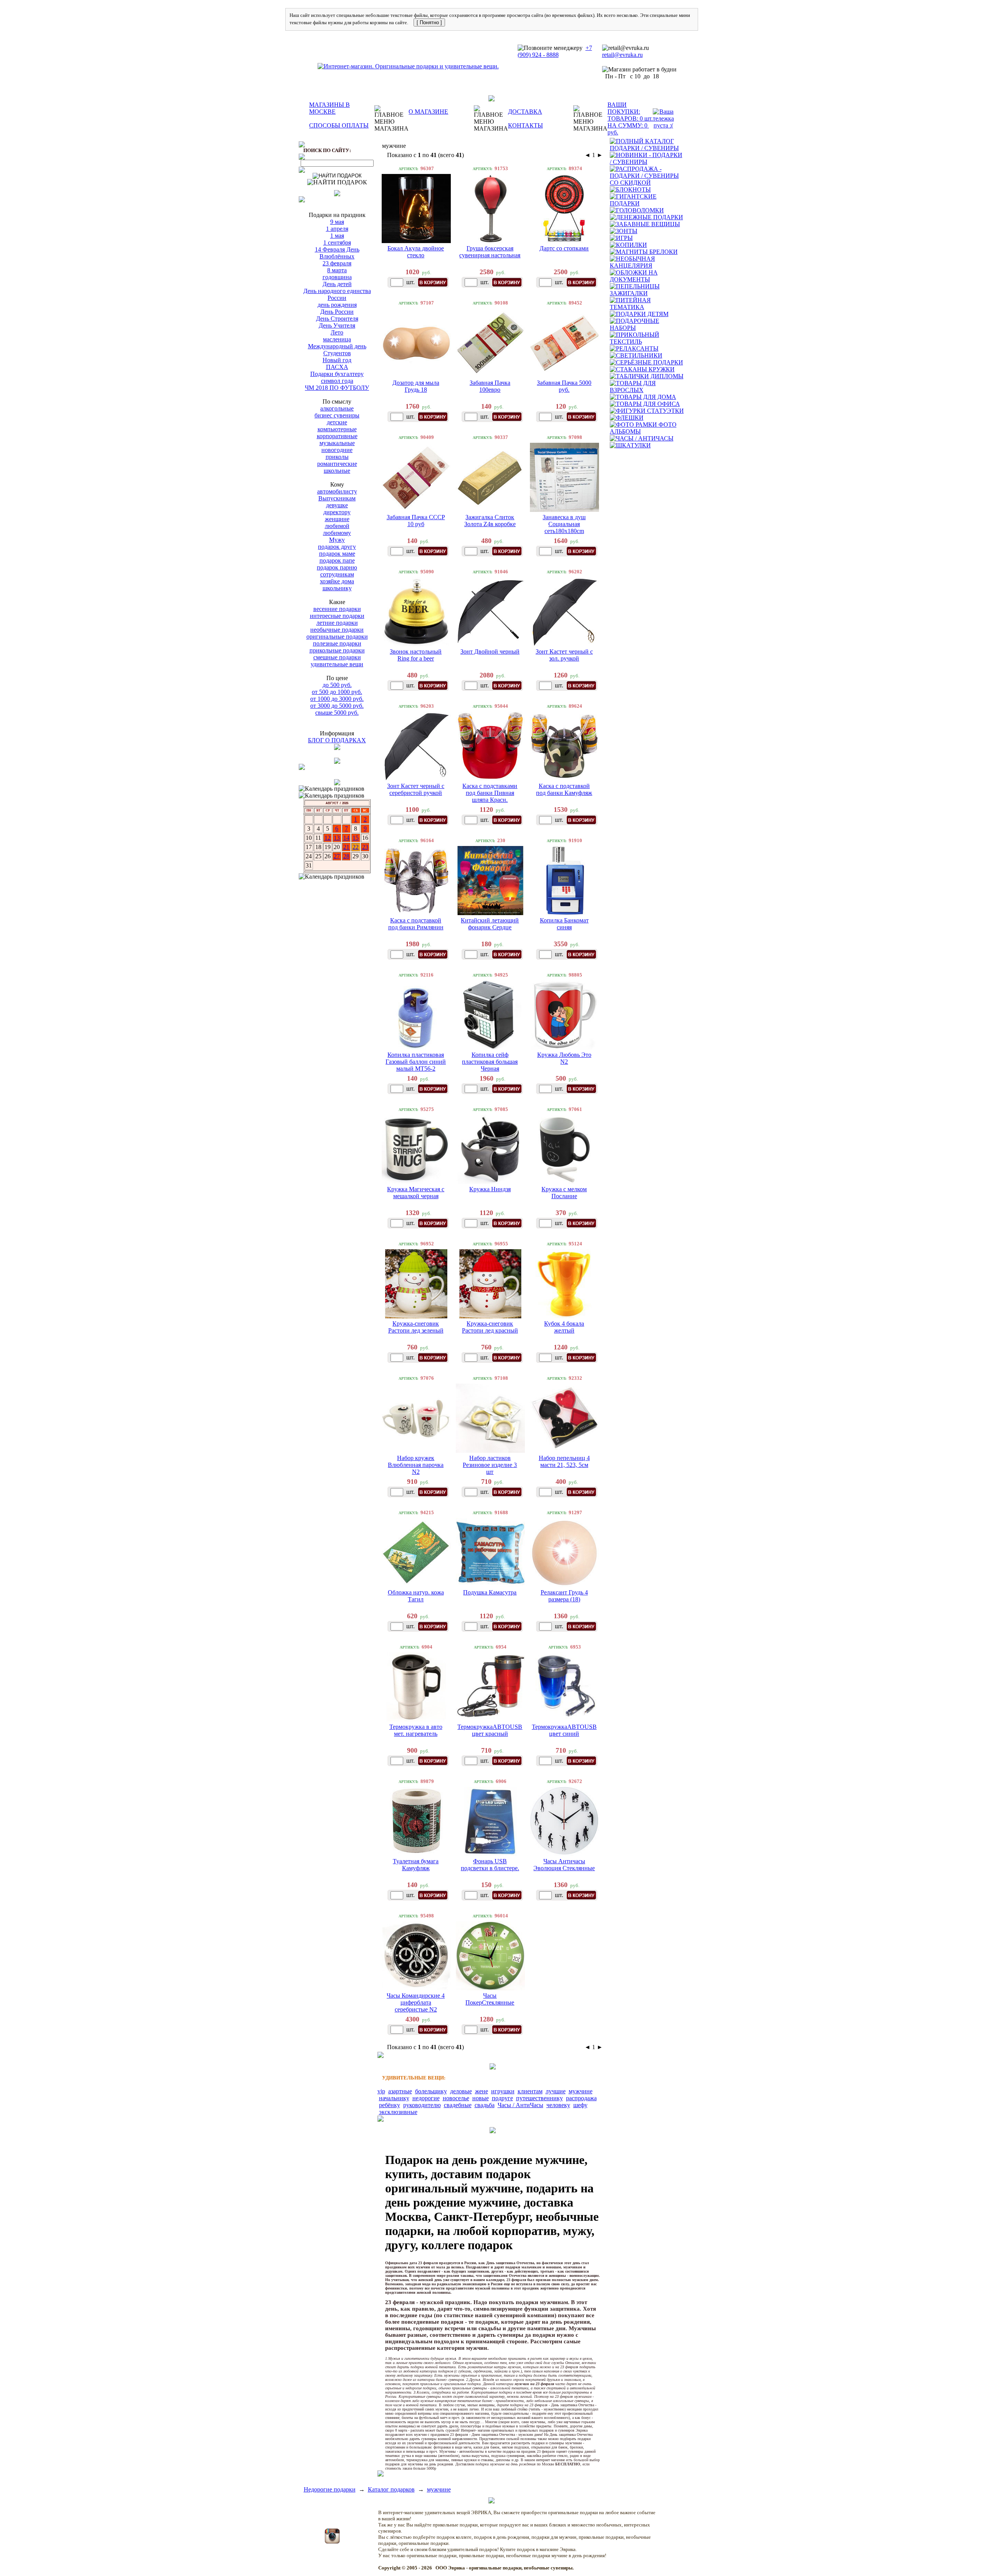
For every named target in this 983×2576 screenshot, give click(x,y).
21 (346, 847)
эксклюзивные (398, 2112)
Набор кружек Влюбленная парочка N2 (416, 1465)
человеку (558, 2105)
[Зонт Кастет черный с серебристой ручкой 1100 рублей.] (416, 746)
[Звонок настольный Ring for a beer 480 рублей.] (416, 612)
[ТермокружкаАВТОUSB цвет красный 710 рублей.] (490, 1687)
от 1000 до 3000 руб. (337, 699)
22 (356, 847)
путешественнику (539, 2098)
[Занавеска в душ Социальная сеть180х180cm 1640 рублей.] (564, 477)
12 (328, 838)
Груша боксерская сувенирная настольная (490, 252)
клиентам (530, 2091)
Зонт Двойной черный (490, 651)
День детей (337, 284)
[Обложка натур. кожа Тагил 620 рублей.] (416, 1553)
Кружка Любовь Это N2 (564, 1058)
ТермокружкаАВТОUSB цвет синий (564, 1730)
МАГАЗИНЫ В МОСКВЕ (329, 108)
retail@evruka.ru (622, 55)
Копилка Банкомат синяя (564, 924)
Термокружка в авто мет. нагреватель (416, 1730)
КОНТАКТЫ (525, 125)
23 (365, 847)
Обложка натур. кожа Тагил (416, 1596)
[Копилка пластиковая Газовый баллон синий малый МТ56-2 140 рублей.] (416, 1015)
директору (337, 512)
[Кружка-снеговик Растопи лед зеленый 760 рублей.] (416, 1284)
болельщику (431, 2091)
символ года (337, 381)
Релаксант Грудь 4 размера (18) (564, 1596)
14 (346, 838)
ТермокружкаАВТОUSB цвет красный (490, 1730)
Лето (337, 332)
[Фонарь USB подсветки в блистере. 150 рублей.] (490, 1821)
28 (346, 856)
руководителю (422, 2105)
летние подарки (337, 623)
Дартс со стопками (564, 248)
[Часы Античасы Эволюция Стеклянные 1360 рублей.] (564, 1821)
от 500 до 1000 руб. (337, 692)
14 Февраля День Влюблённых (337, 253)
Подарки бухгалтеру (337, 374)
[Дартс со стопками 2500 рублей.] (564, 209)
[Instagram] (332, 2542)
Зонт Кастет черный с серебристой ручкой (416, 789)
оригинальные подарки (337, 637)
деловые (461, 2091)
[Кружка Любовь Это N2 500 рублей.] (564, 1015)
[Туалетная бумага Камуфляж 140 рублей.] (416, 1821)
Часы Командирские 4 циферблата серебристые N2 (416, 2002)
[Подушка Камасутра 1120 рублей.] (490, 1553)
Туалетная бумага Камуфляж (416, 1865)
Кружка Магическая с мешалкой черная (416, 1193)
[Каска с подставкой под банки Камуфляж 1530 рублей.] (564, 746)
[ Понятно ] (429, 22)
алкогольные (337, 408)
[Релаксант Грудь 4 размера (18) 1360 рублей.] (564, 1553)
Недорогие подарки (330, 2489)
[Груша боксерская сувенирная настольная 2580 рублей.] (490, 209)
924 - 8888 (545, 55)
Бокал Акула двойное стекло (416, 252)
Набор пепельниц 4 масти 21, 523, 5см (564, 1461)
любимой (337, 526)
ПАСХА (337, 367)
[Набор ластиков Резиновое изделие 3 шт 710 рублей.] (490, 1418)
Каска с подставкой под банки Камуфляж (564, 789)
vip (381, 2091)
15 (356, 838)
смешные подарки (337, 657)
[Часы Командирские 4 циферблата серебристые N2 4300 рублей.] (416, 1956)
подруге (502, 2098)
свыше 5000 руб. (337, 713)
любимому (337, 533)
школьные (337, 471)
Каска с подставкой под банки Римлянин (416, 924)
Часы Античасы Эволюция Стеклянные (564, 1865)
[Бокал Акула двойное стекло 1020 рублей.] (416, 209)
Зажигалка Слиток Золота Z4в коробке (490, 521)
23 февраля (337, 263)
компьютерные (337, 429)
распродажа (581, 2098)
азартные (400, 2091)
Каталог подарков (391, 2489)
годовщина (337, 277)
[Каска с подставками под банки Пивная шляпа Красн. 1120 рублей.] (490, 746)
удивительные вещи (337, 664)
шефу (580, 2105)
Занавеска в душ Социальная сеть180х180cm (564, 524)
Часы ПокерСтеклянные (490, 1999)
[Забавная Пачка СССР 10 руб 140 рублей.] (416, 477)
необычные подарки (337, 630)
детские (337, 422)
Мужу (337, 540)
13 (337, 838)
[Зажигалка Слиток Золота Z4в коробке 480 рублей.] (490, 477)
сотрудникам (337, 574)
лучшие (556, 2091)
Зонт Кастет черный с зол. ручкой (564, 655)
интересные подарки (337, 616)
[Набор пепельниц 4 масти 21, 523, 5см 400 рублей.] (564, 1418)
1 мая (337, 236)
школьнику (337, 588)
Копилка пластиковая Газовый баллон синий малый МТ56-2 (416, 1062)
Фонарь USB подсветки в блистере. (490, 1865)
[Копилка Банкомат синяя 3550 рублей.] (564, 881)
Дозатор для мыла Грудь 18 (416, 386)
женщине (337, 519)
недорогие (426, 2098)
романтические (337, 464)
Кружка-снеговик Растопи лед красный (490, 1327)
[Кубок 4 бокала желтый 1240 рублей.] (564, 1284)
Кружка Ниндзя (490, 1189)
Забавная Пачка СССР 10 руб (416, 521)
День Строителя (337, 319)
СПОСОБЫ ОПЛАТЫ (339, 125)
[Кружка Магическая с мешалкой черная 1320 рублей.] (416, 1149)
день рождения (337, 305)
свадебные (458, 2105)
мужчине (581, 2091)
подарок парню (337, 567)
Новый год (337, 360)
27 (337, 856)
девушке (337, 505)
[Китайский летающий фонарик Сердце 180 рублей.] (490, 881)
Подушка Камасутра (490, 1592)
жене (482, 2091)
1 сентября (337, 243)
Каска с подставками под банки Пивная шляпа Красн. (490, 793)
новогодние (337, 450)
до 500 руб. (337, 685)
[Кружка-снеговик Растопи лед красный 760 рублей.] (490, 1284)
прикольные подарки (337, 650)
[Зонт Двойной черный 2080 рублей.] (490, 612)
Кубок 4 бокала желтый (564, 1327)
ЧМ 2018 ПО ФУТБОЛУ (337, 388)
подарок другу (337, 547)
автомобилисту (337, 491)
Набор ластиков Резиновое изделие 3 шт (490, 1465)
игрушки (503, 2091)
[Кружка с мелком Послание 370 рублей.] (564, 1149)
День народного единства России (337, 294)
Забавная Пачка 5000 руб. (564, 386)
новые (481, 2098)
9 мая (337, 222)
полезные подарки (337, 643)
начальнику (394, 2098)
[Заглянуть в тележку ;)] (663, 119)
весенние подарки (337, 609)
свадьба (485, 2105)
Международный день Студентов (337, 350)
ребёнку (390, 2105)
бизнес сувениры (337, 415)
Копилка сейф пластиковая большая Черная (490, 1062)
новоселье (456, 2098)
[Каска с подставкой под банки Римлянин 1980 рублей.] (416, 881)
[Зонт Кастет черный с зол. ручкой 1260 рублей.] (564, 612)
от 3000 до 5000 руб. (337, 706)
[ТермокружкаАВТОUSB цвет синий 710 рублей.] (564, 1687)
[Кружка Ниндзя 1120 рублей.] (490, 1149)
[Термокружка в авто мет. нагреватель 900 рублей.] (416, 1687)
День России (337, 312)
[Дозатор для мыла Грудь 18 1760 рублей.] (416, 343)
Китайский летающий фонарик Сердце (490, 924)
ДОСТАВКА (525, 112)
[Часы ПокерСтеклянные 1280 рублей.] (490, 1956)
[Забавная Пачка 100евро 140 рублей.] (490, 343)
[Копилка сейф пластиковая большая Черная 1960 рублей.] (490, 1015)
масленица (337, 339)
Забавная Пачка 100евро (490, 386)
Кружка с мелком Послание (564, 1193)
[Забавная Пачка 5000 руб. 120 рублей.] (564, 343)
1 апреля (337, 229)
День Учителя (337, 325)
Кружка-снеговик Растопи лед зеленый (416, 1327)
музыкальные (337, 443)
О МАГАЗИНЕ (428, 112)
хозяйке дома (337, 581)
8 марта (337, 270)
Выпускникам (337, 498)
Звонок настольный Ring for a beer (416, 655)
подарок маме (337, 554)
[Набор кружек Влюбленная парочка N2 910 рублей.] (416, 1418)
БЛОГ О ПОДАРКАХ (337, 740)
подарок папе (337, 560)
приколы (337, 457)
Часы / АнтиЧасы (520, 2105)
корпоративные (337, 436)
